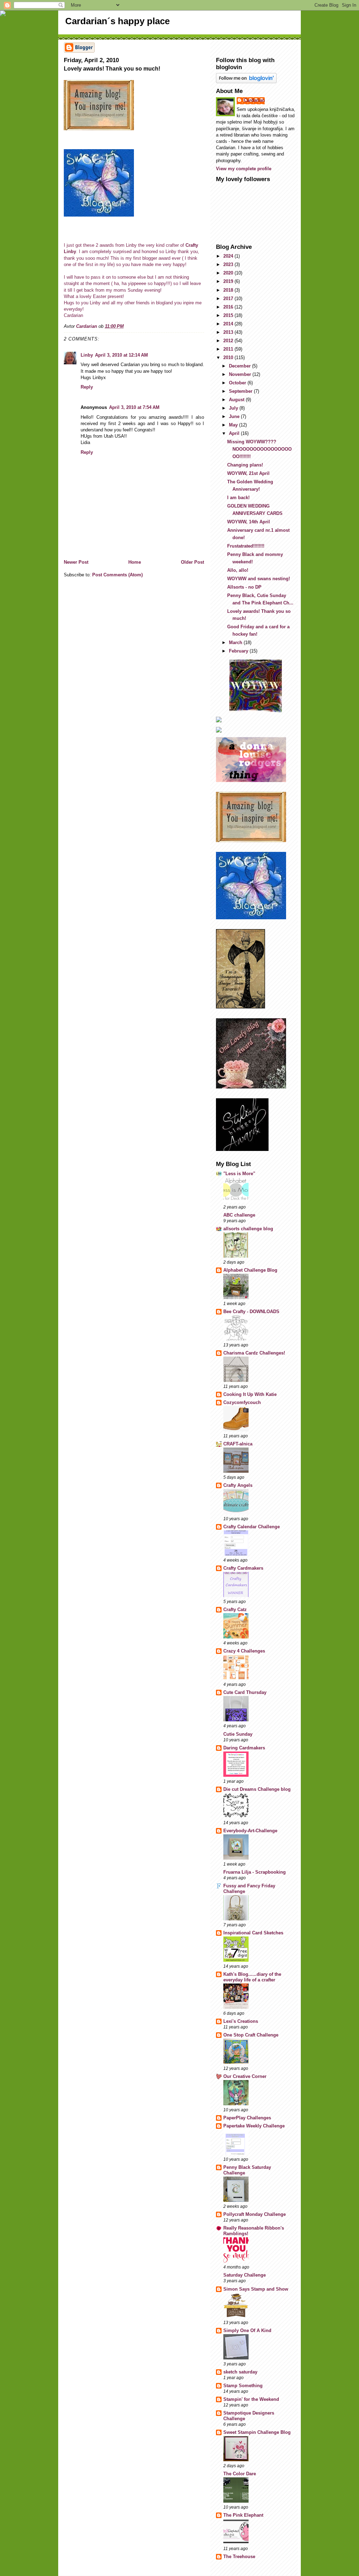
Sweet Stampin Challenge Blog (257, 2432)
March (236, 643)
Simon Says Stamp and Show (256, 2289)
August (237, 400)
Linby (87, 355)
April (235, 433)
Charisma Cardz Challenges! (254, 1353)
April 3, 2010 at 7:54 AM (134, 407)
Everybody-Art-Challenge (250, 1831)
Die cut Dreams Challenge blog (257, 1789)
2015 (229, 315)
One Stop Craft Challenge (251, 2035)
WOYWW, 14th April (249, 522)
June (235, 416)
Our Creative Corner (245, 2076)
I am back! (238, 498)
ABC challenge (239, 1215)
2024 (229, 256)
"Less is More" (239, 1174)
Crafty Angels (238, 1485)
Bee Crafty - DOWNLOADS (251, 1312)
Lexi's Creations (241, 2021)
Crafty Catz (235, 1610)
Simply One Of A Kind (247, 2330)
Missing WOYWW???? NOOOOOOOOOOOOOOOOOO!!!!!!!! (259, 449)
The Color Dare (240, 2474)
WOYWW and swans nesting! (259, 579)
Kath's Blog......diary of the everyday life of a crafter (252, 1977)
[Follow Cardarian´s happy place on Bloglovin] (256, 78)
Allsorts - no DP (244, 587)
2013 (229, 332)
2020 (229, 273)
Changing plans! (245, 465)
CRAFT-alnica (238, 1444)
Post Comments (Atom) (117, 575)
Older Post (192, 562)
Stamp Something (243, 2386)
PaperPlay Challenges (247, 2118)
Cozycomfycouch (242, 1402)
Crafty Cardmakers (243, 1568)
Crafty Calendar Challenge (252, 1527)
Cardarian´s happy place (117, 21)
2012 (229, 341)
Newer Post (76, 562)
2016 (229, 307)
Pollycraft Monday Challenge (255, 2214)
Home (135, 562)
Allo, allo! (238, 570)
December (241, 366)
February (239, 651)
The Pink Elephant (243, 2515)
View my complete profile (244, 169)
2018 (229, 290)
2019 (229, 281)
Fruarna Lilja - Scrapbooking (255, 1872)
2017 (229, 299)
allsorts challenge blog (248, 1229)
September (241, 391)
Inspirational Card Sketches (253, 1933)
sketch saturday (240, 2372)
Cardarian (254, 100)
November (241, 374)
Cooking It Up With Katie (250, 1394)
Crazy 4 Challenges (244, 1651)
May (234, 425)
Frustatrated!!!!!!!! (246, 546)
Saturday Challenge (245, 2275)
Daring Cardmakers (244, 1748)
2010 (229, 357)
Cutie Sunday (238, 1734)
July (234, 408)
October (238, 383)
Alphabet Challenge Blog (250, 1270)
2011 (229, 349)
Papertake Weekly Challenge (254, 2126)
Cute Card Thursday (245, 1692)
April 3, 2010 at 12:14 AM (121, 355)
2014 (229, 324)
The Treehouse (239, 2557)
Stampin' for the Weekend (251, 2399)
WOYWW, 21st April (248, 473)
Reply (87, 387)
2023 (229, 264)
